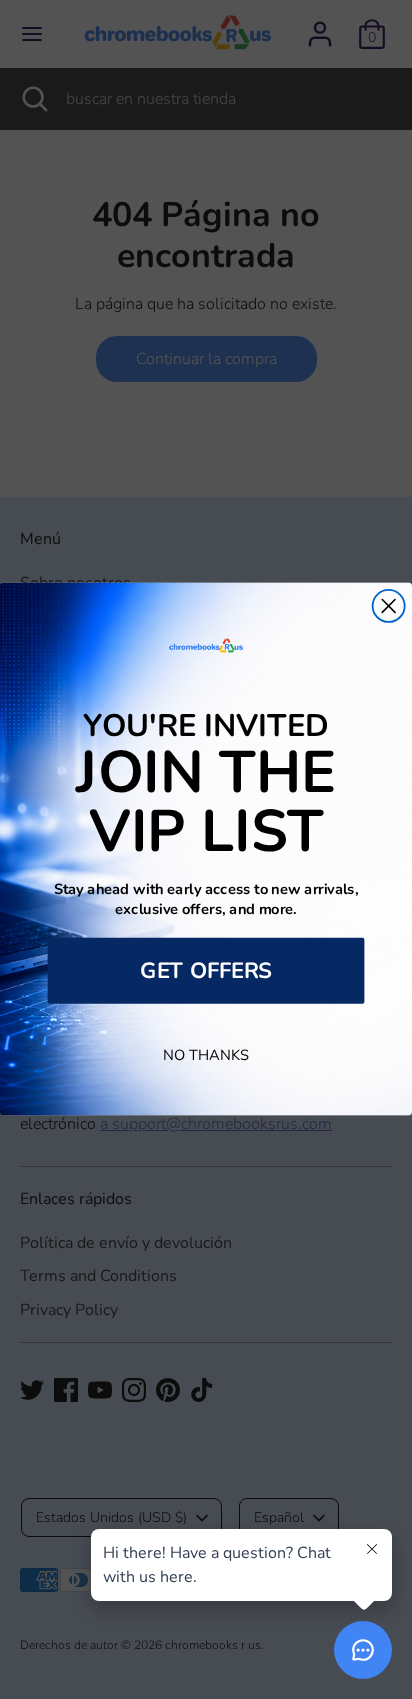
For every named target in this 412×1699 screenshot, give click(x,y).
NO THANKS (206, 1056)
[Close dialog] (389, 606)
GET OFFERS (206, 971)
